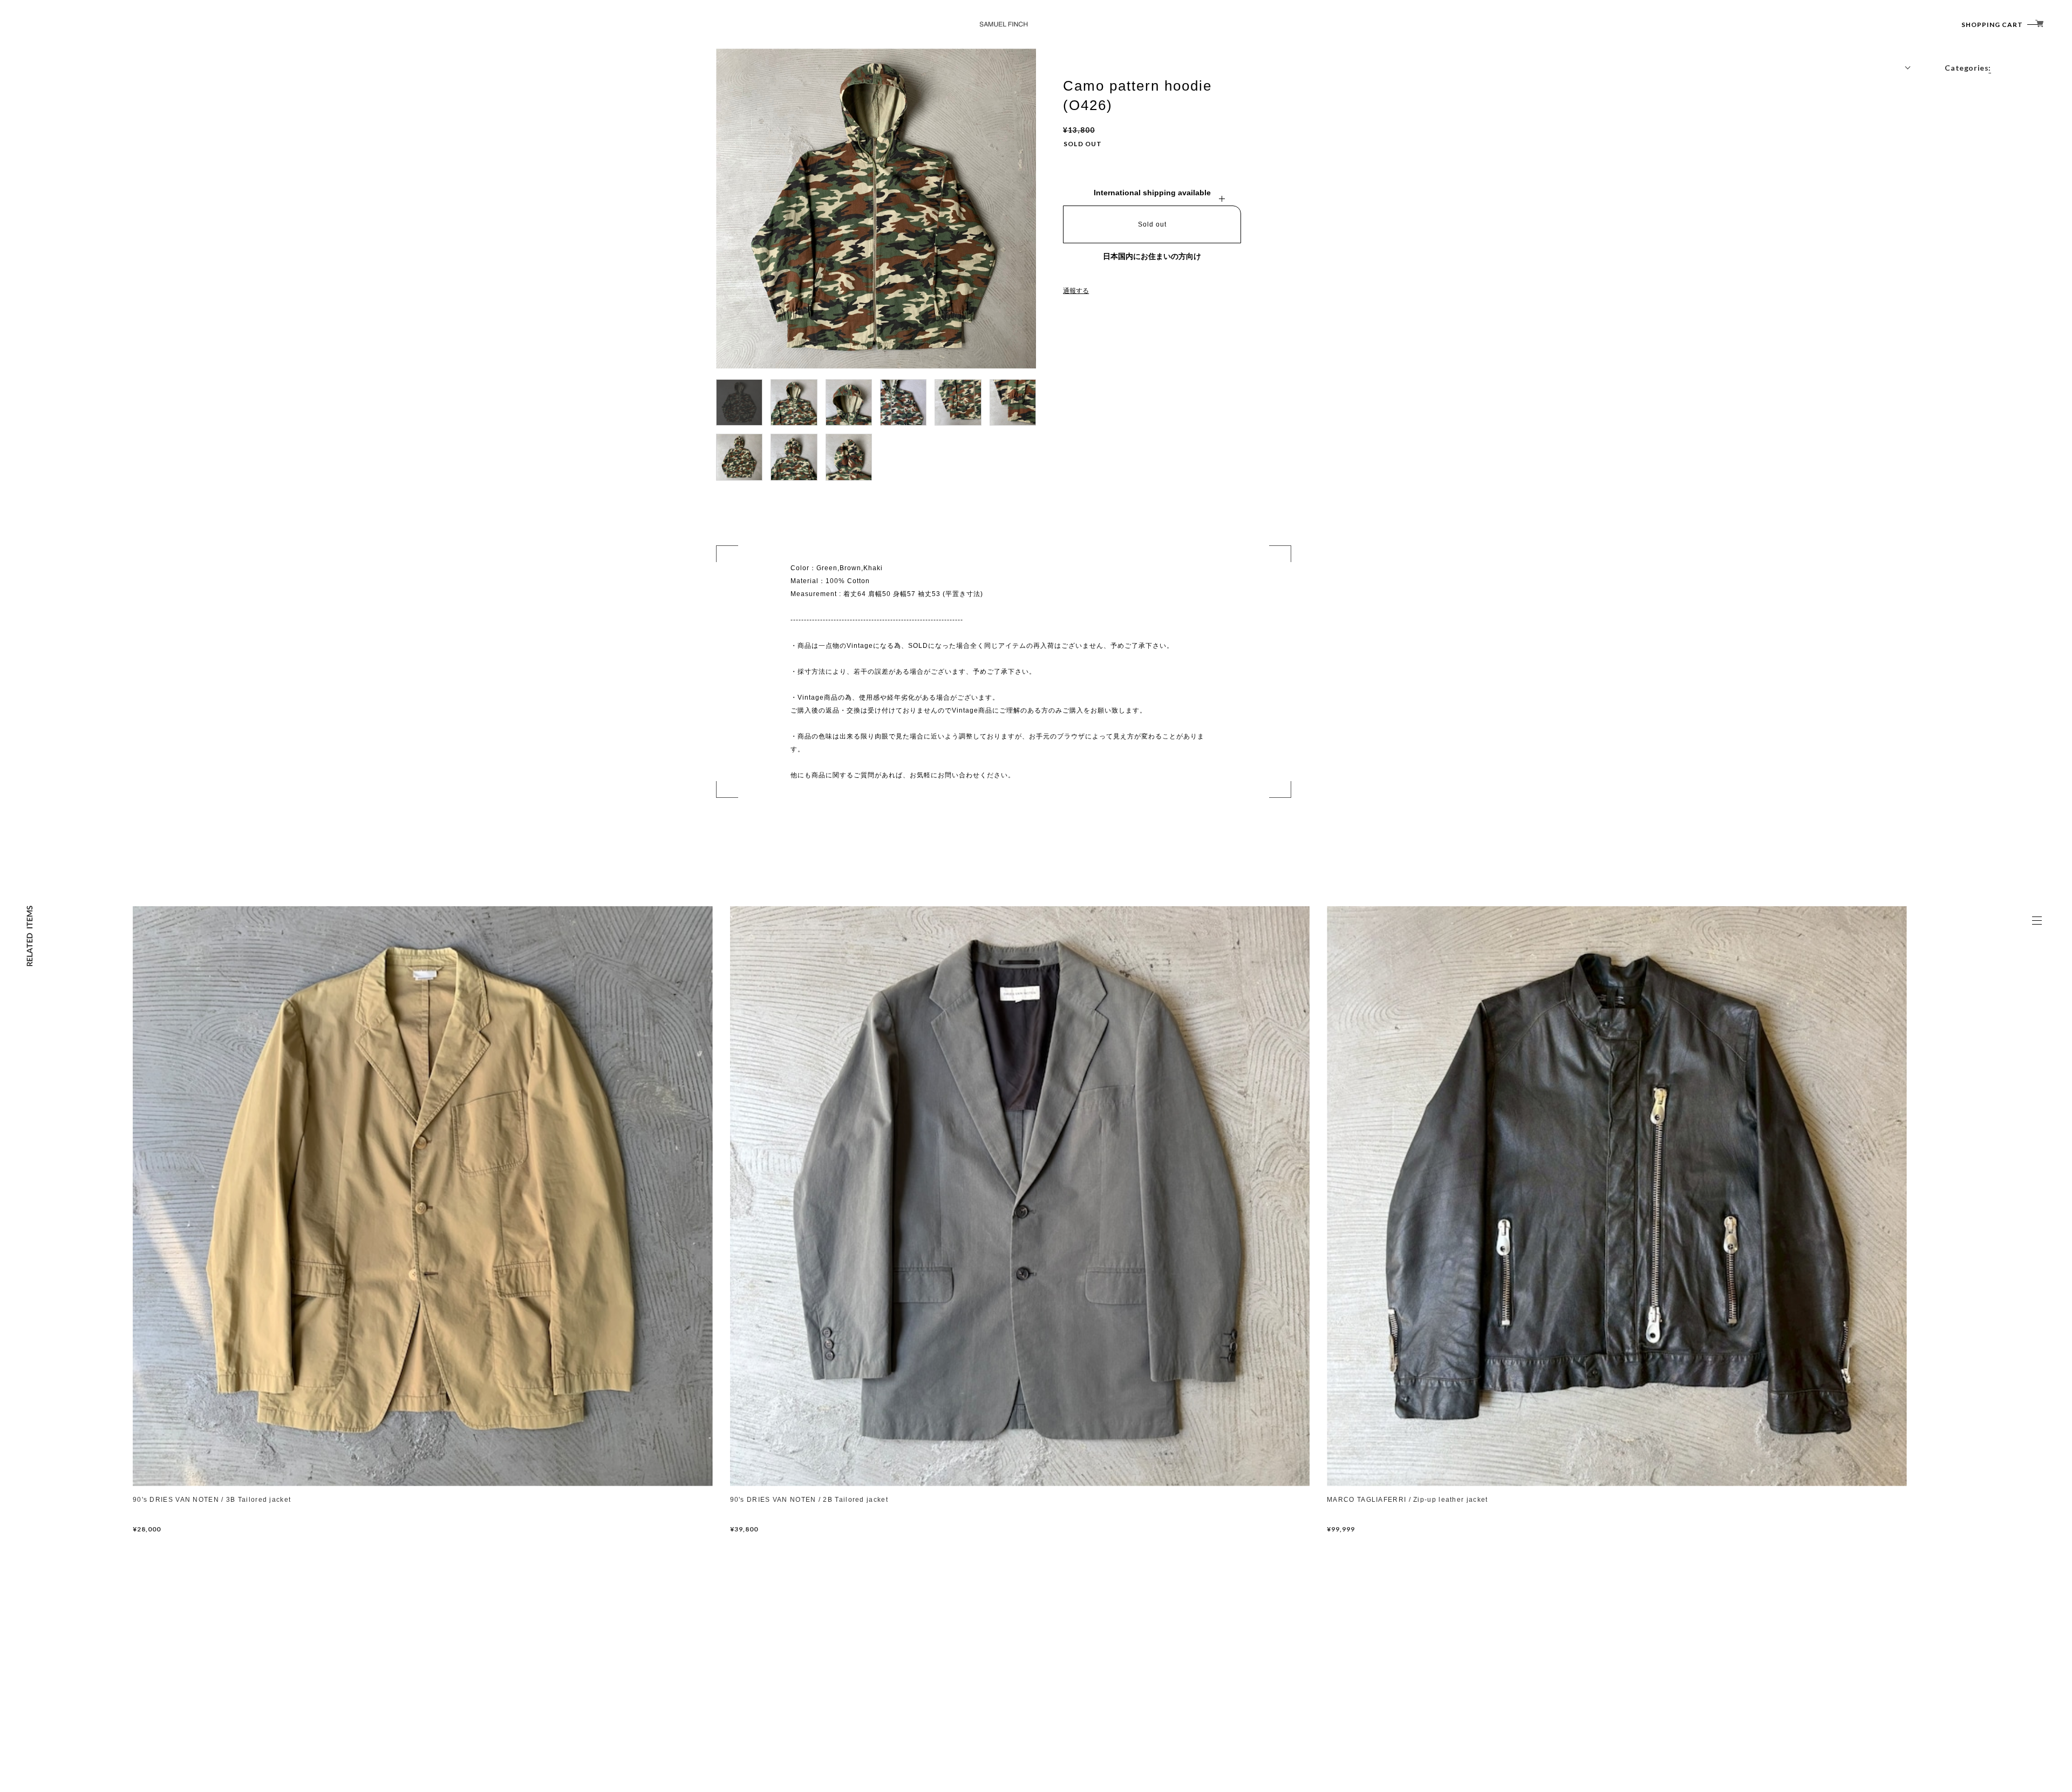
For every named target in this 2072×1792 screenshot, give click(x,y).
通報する (1076, 291)
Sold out (1152, 224)
